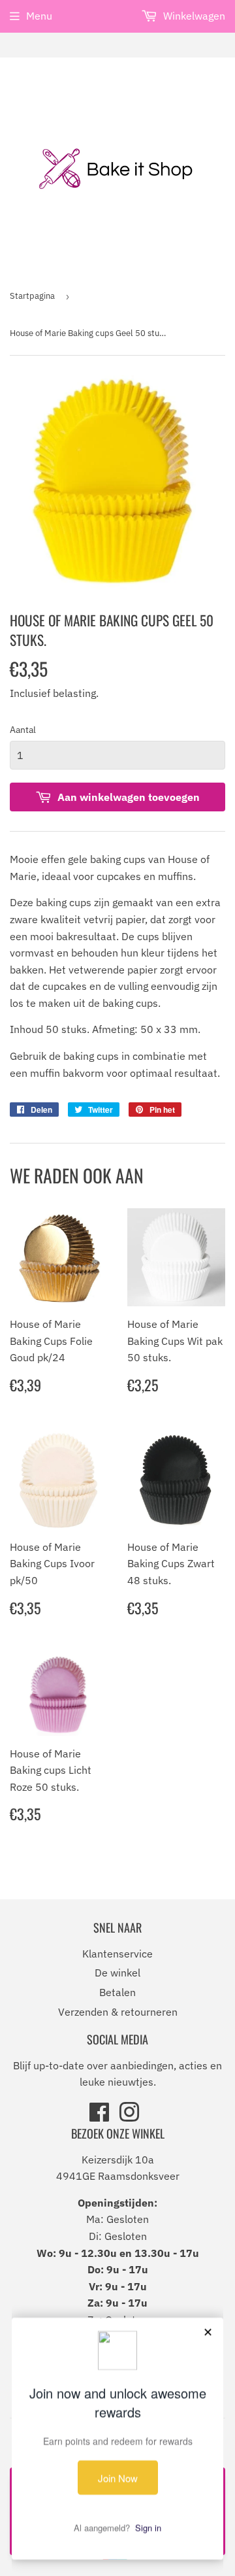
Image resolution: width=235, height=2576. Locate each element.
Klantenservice (117, 1954)
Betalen (117, 1992)
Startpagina (32, 296)
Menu (39, 16)
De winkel (117, 1973)
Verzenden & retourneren (118, 2012)
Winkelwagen (193, 16)
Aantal (23, 730)
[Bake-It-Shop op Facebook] (99, 2116)
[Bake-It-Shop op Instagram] (129, 2116)
